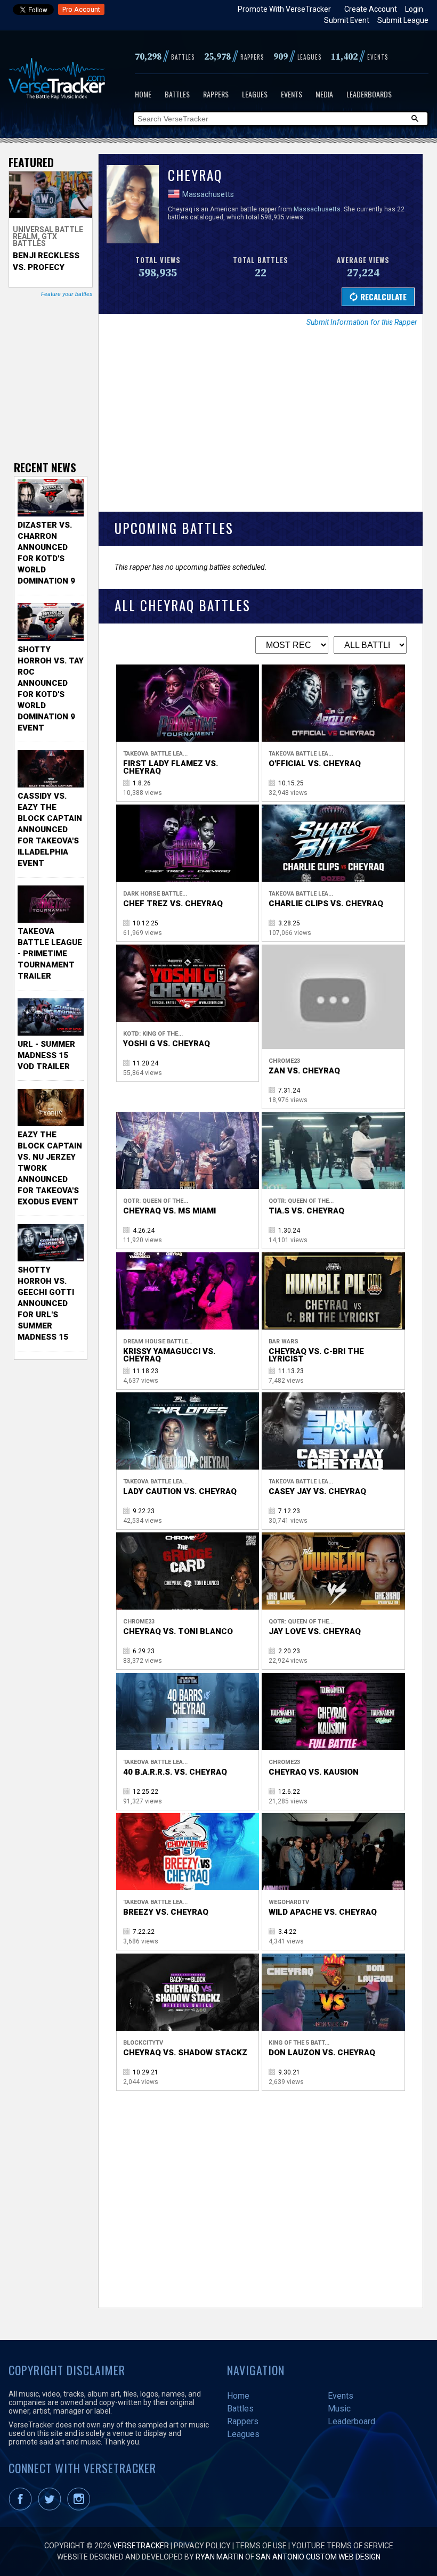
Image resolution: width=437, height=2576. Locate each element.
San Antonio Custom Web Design (318, 2557)
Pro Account (81, 9)
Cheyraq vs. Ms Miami (169, 1211)
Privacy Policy (202, 2546)
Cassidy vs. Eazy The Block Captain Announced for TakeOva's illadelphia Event (50, 830)
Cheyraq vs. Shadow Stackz (185, 2053)
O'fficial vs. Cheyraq (315, 764)
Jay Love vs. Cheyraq (315, 1631)
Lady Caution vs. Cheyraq (180, 1491)
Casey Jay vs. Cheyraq (317, 1491)
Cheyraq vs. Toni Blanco (178, 1631)
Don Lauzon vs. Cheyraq (322, 2053)
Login (414, 9)
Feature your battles (67, 294)
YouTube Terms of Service (342, 2546)
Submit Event (347, 20)
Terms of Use (261, 2546)
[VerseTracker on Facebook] (22, 2508)
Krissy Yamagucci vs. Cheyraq (169, 1355)
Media (324, 94)
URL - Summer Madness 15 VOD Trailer (46, 1055)
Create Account (371, 9)
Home (143, 94)
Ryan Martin (220, 2557)
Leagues (255, 94)
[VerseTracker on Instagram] (81, 2508)
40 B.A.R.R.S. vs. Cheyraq (175, 1772)
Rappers (216, 94)
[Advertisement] (260, 426)
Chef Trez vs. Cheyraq (173, 904)
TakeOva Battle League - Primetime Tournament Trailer (50, 954)
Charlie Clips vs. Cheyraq (326, 904)
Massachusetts (208, 194)
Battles (177, 94)
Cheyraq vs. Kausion (314, 1772)
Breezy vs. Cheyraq (166, 1912)
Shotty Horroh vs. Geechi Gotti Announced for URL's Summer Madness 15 (46, 1303)
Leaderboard (351, 2421)
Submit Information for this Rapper (362, 322)
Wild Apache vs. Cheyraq (323, 1912)
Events (292, 94)
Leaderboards (369, 94)
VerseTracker (141, 2546)
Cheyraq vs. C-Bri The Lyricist (316, 1355)
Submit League (403, 20)
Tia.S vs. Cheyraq (306, 1211)
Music (339, 2409)
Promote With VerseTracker (284, 9)
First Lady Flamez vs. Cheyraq (171, 767)
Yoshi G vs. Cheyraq (167, 1044)
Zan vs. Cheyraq (304, 1071)
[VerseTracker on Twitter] (52, 2508)
